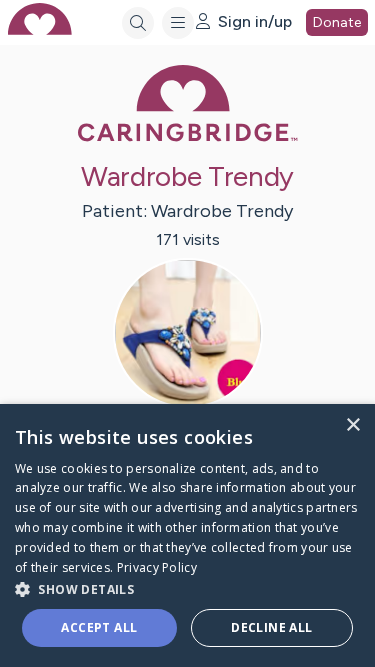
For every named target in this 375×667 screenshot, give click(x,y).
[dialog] (187, 535)
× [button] (352, 425)
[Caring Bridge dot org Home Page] (188, 137)
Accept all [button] (99, 627)
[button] (187, 588)
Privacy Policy (157, 567)
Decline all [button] (271, 627)
